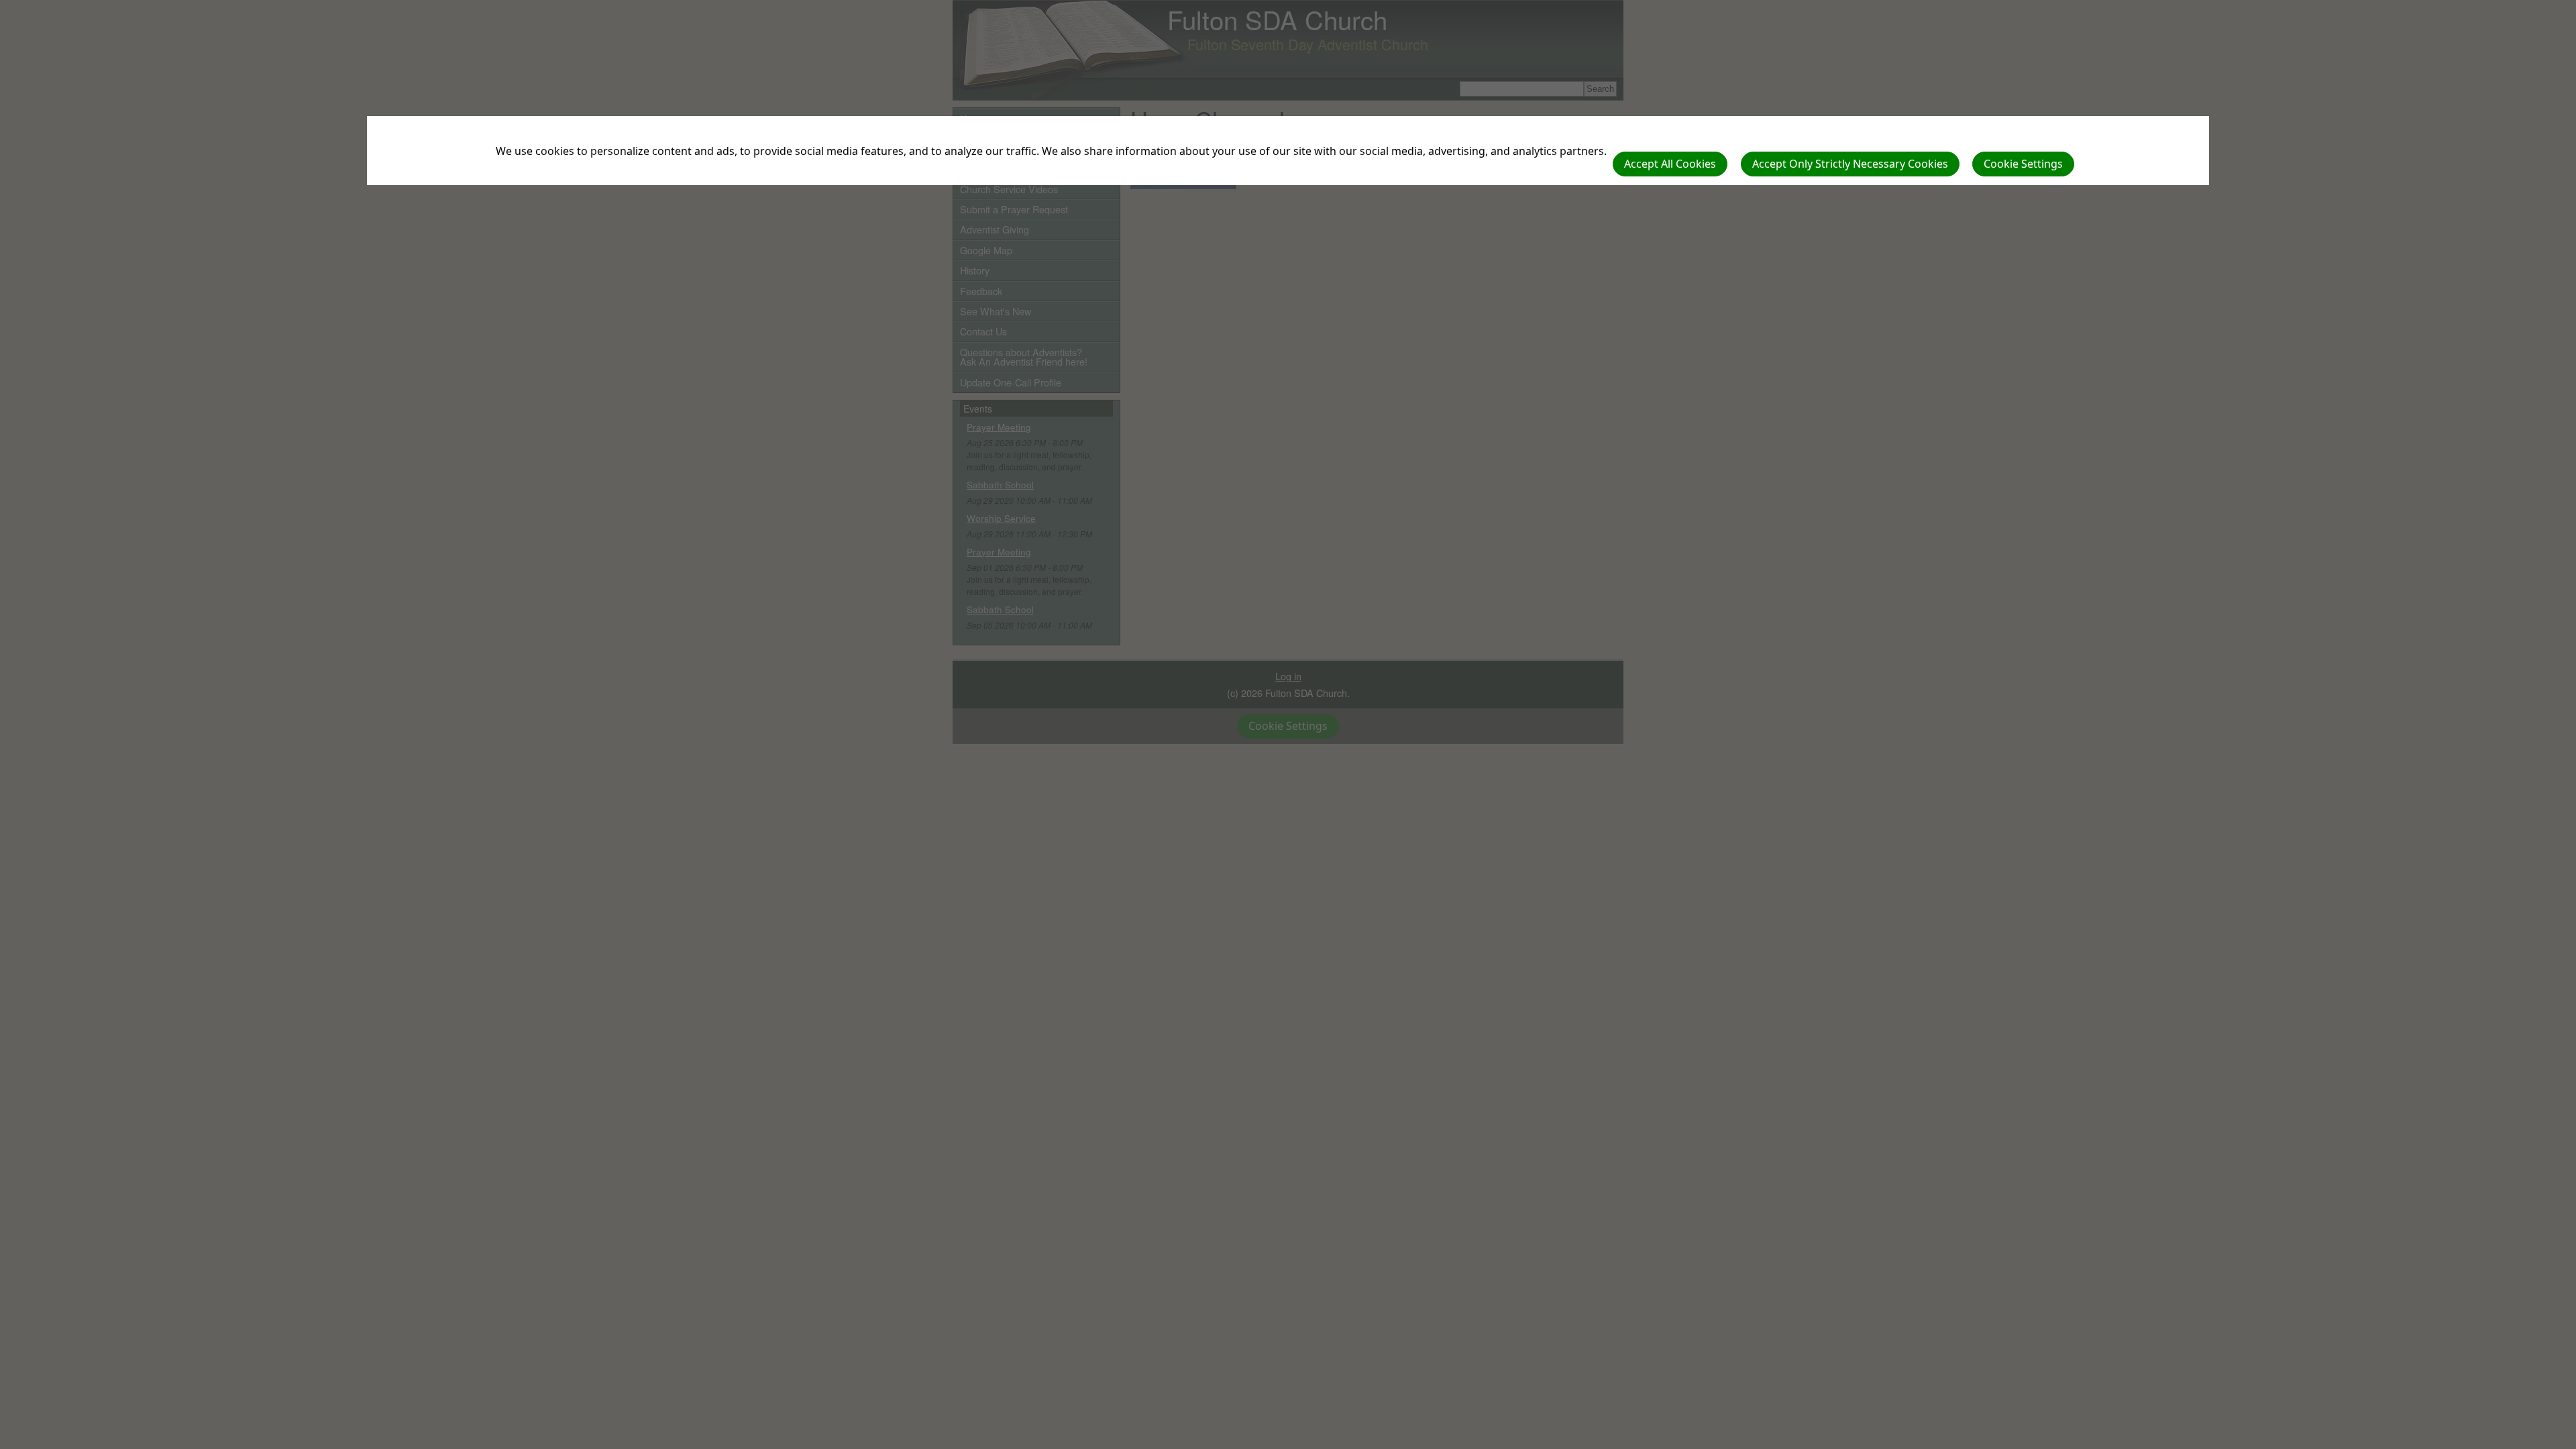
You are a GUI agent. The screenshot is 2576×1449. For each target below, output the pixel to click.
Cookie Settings (2023, 164)
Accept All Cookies (1670, 164)
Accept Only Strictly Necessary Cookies (1850, 164)
